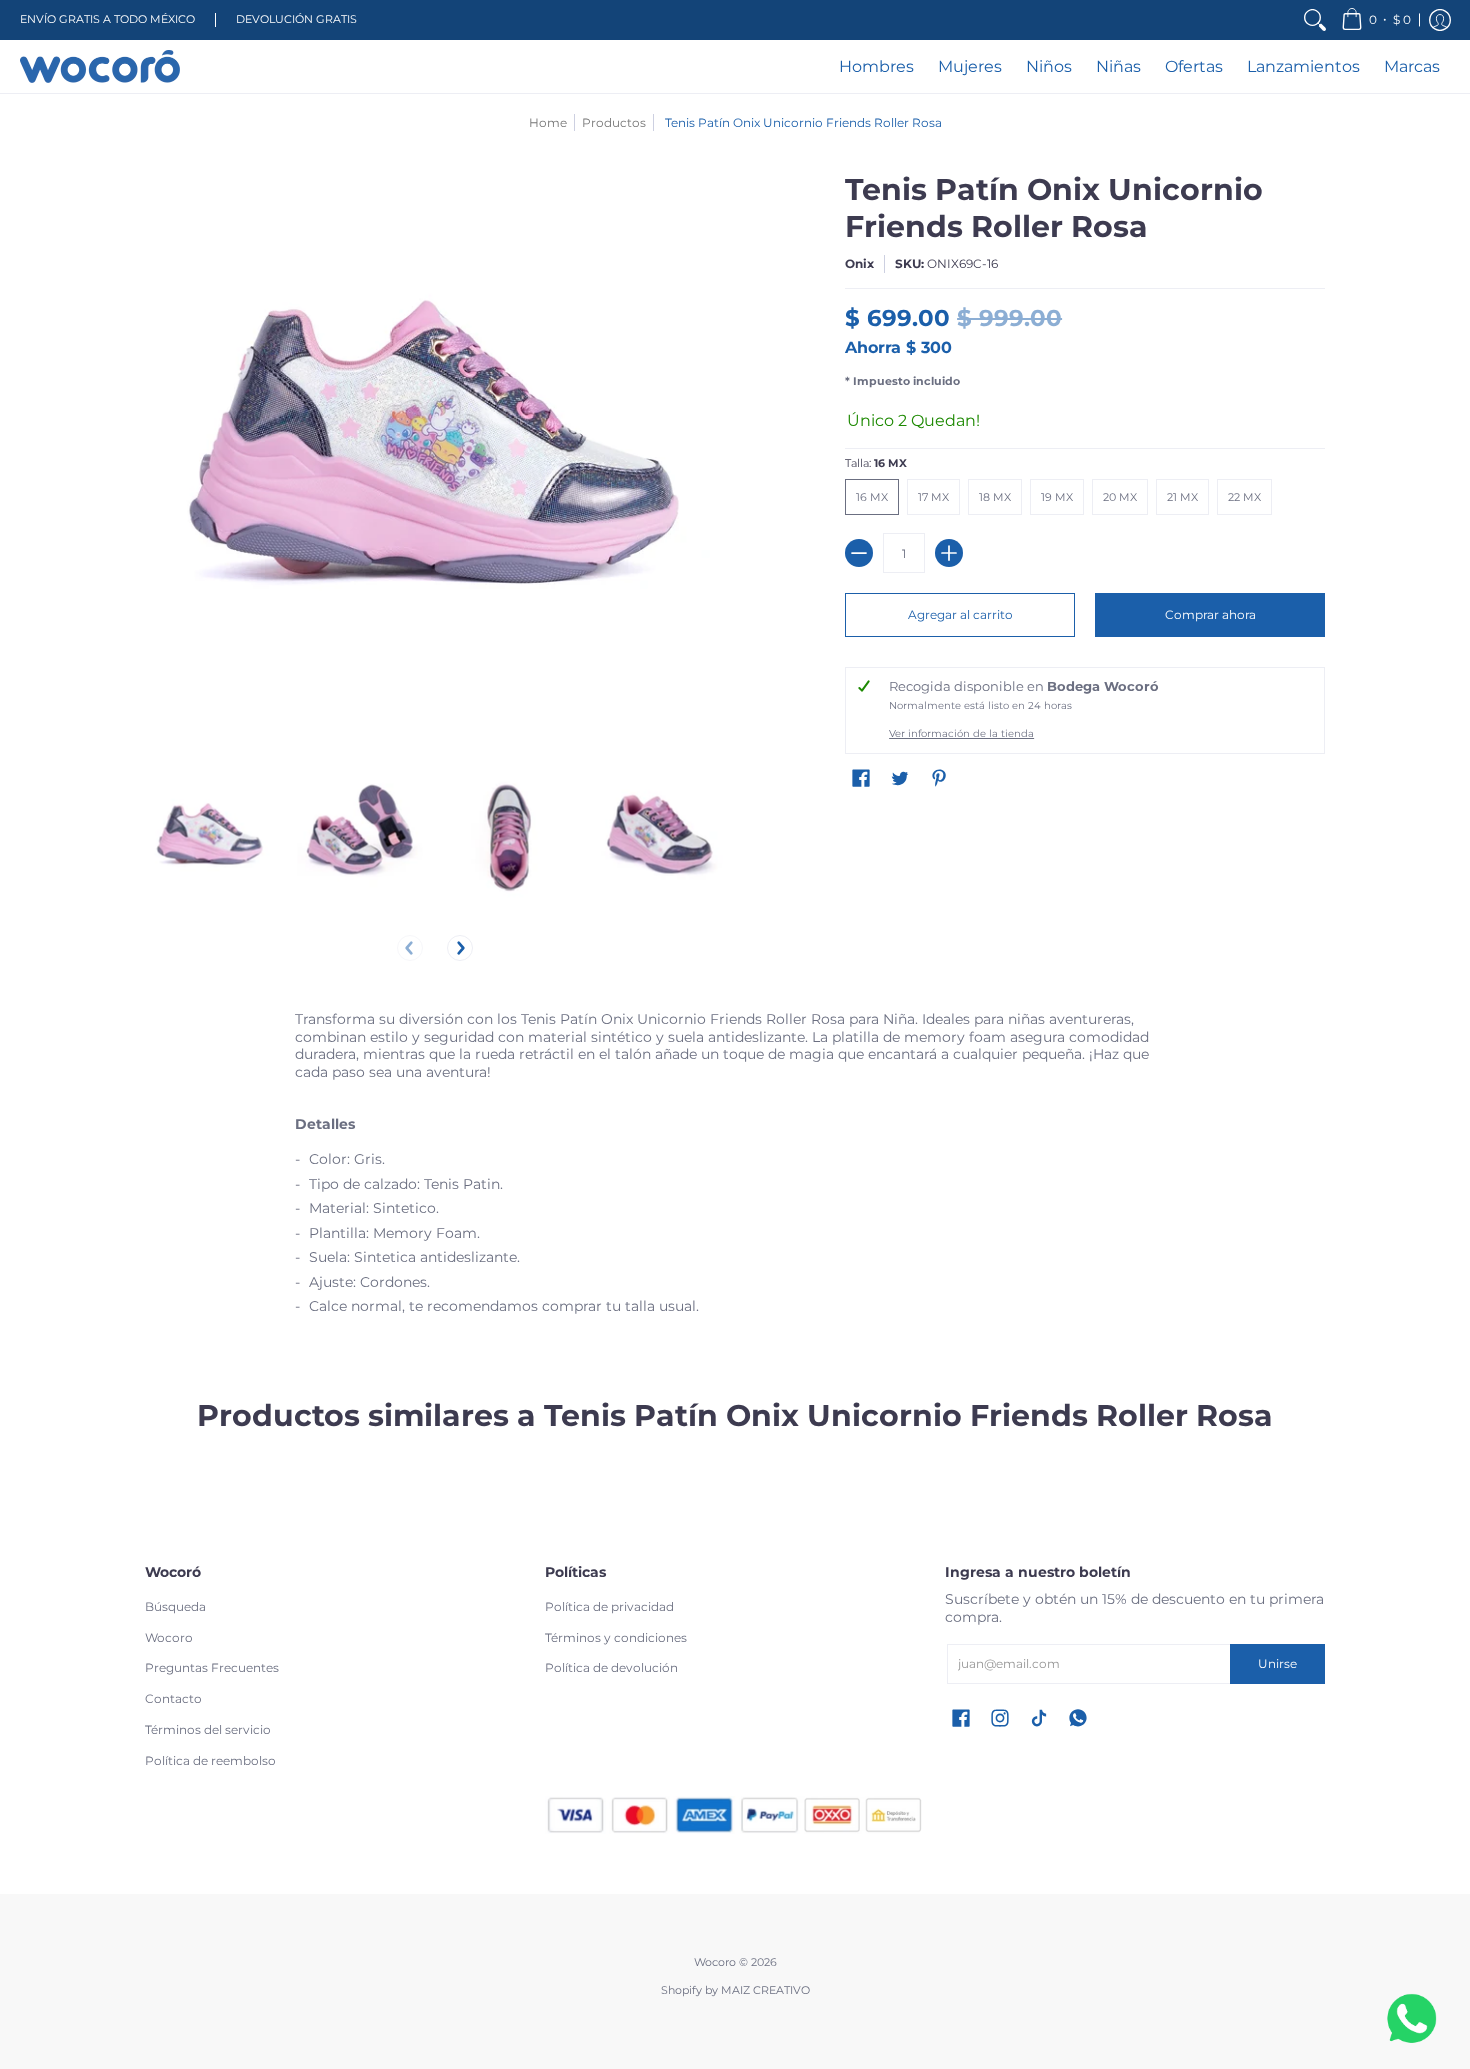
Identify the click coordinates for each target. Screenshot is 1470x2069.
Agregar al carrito (960, 614)
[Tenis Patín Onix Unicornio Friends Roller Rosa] (210, 838)
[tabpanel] (735, 1169)
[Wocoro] (100, 66)
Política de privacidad (609, 1606)
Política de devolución (611, 1667)
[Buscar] (1315, 20)
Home (548, 122)
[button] (1376, 20)
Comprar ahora (1210, 614)
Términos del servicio (208, 1729)
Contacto (173, 1698)
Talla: (876, 463)
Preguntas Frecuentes (212, 1667)
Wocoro (169, 1637)
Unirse (1277, 1663)
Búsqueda (175, 1606)
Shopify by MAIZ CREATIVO (735, 1990)
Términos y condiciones (616, 1637)
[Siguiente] (460, 948)
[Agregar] (949, 553)
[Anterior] (410, 948)
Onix (859, 263)
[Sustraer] (859, 553)
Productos (614, 122)
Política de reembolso (210, 1760)
